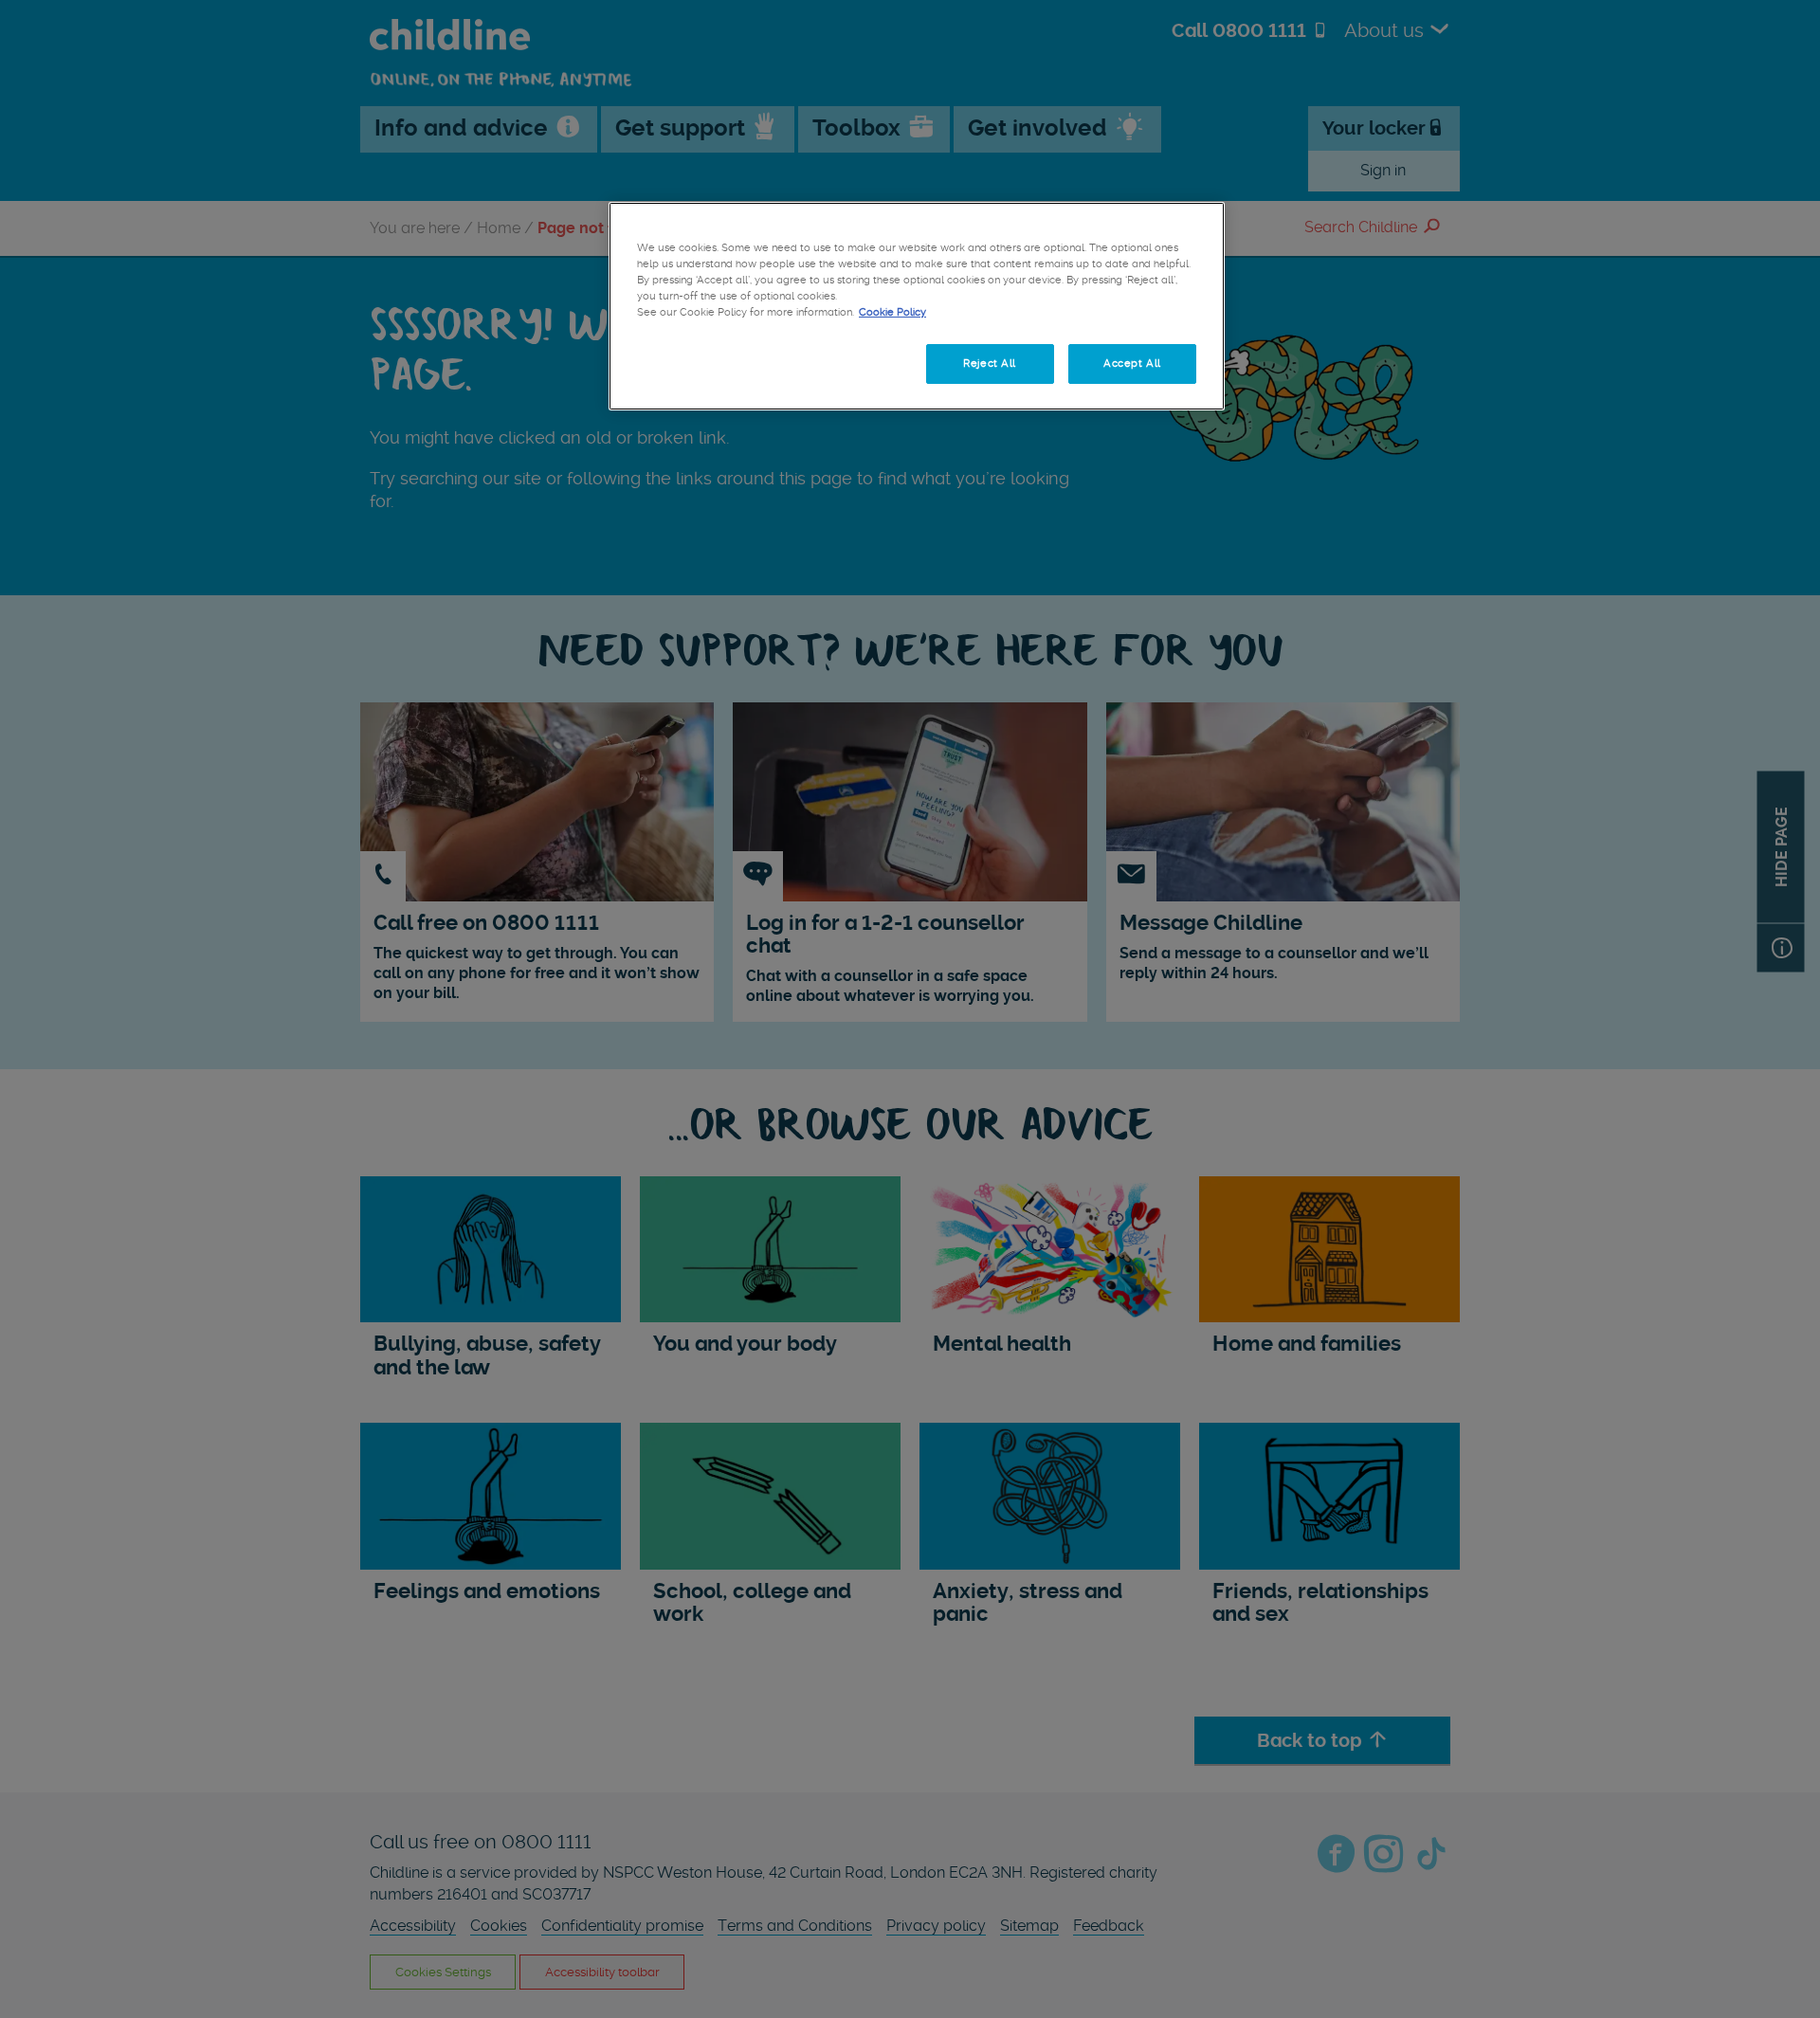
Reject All (990, 363)
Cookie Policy (892, 312)
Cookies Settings (701, 363)
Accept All (1132, 363)
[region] (917, 306)
